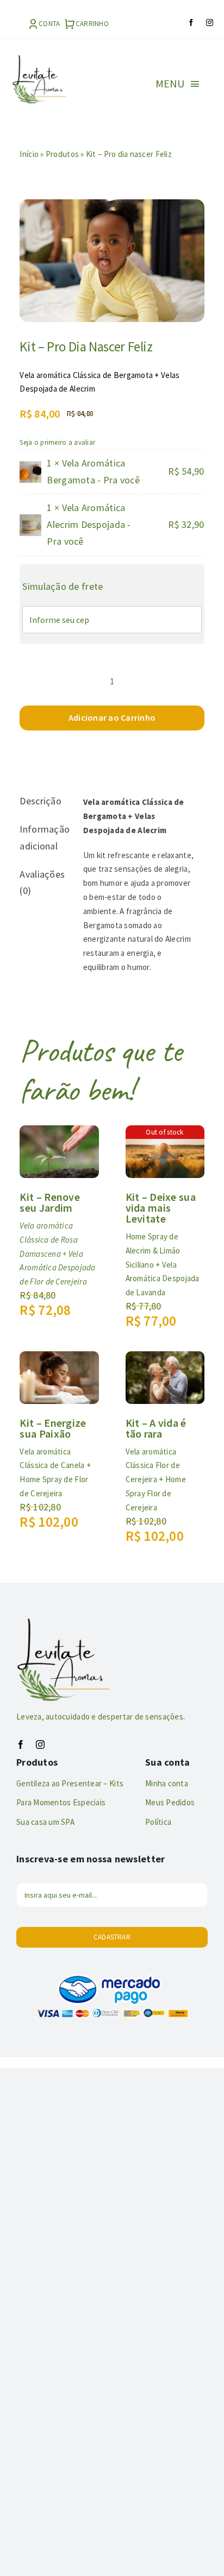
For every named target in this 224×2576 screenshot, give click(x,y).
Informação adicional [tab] (43, 837)
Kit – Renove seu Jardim (50, 1202)
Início (29, 154)
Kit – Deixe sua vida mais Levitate (161, 1208)
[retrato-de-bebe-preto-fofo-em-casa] (112, 261)
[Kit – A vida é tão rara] (165, 1359)
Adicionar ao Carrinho (112, 717)
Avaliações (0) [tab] (42, 883)
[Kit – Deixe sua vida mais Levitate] (165, 1133)
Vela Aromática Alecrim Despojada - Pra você (89, 524)
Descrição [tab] (40, 801)
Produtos (62, 154)
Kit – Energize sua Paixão (53, 1428)
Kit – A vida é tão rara (156, 1428)
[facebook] (191, 23)
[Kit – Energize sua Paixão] (59, 1359)
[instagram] (210, 23)
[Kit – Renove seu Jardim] (59, 1133)
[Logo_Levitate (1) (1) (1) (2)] (39, 59)
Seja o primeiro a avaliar (57, 442)
